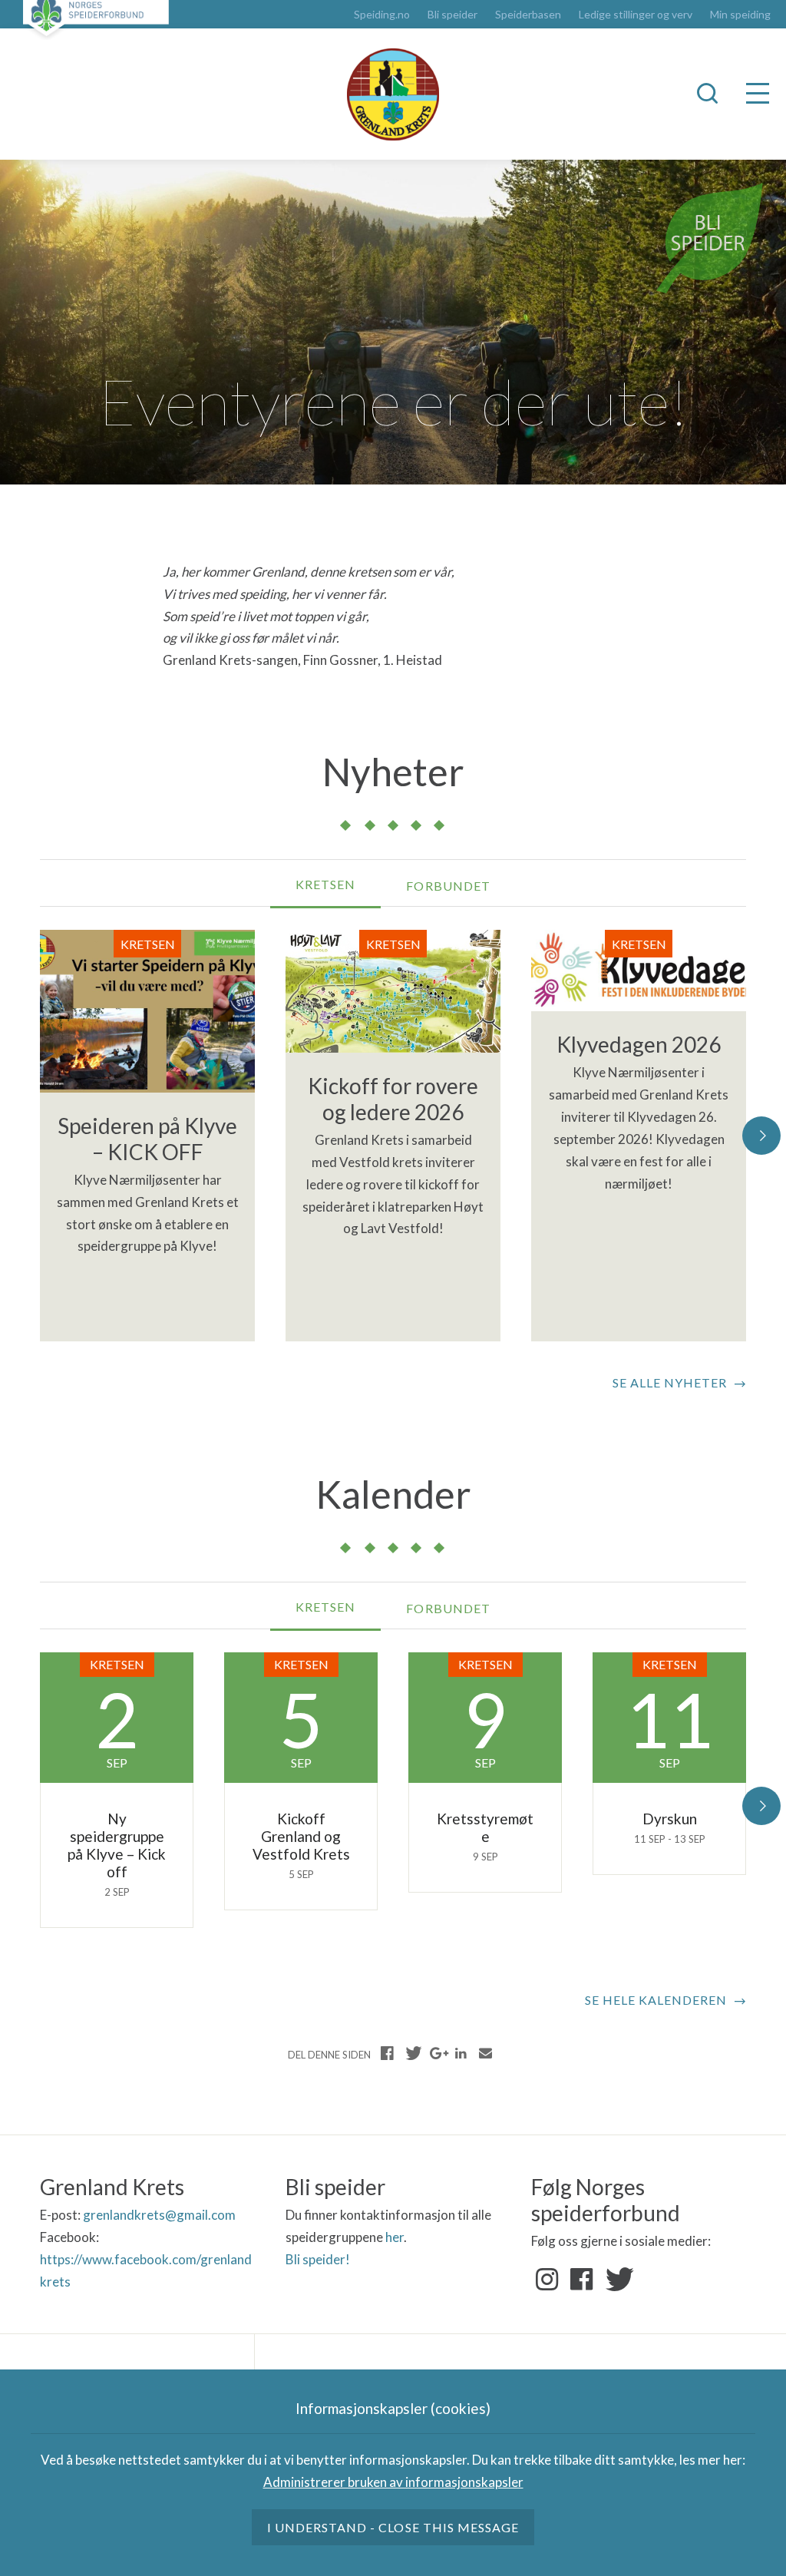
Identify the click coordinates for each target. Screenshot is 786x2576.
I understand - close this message (393, 2527)
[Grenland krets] (393, 94)
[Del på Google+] (437, 2053)
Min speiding (740, 15)
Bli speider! (318, 2259)
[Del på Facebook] (388, 2053)
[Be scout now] (710, 237)
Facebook (582, 2280)
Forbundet (448, 886)
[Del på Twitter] (412, 2053)
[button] (761, 1136)
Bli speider (452, 15)
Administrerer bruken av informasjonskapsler (393, 2482)
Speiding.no (382, 15)
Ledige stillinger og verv (636, 15)
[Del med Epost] (485, 2053)
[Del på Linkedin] (461, 2053)
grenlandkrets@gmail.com (159, 2215)
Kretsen (325, 884)
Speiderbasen (528, 15)
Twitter (616, 2280)
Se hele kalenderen (656, 2000)
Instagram (547, 2280)
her (395, 2237)
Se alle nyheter (670, 1382)
